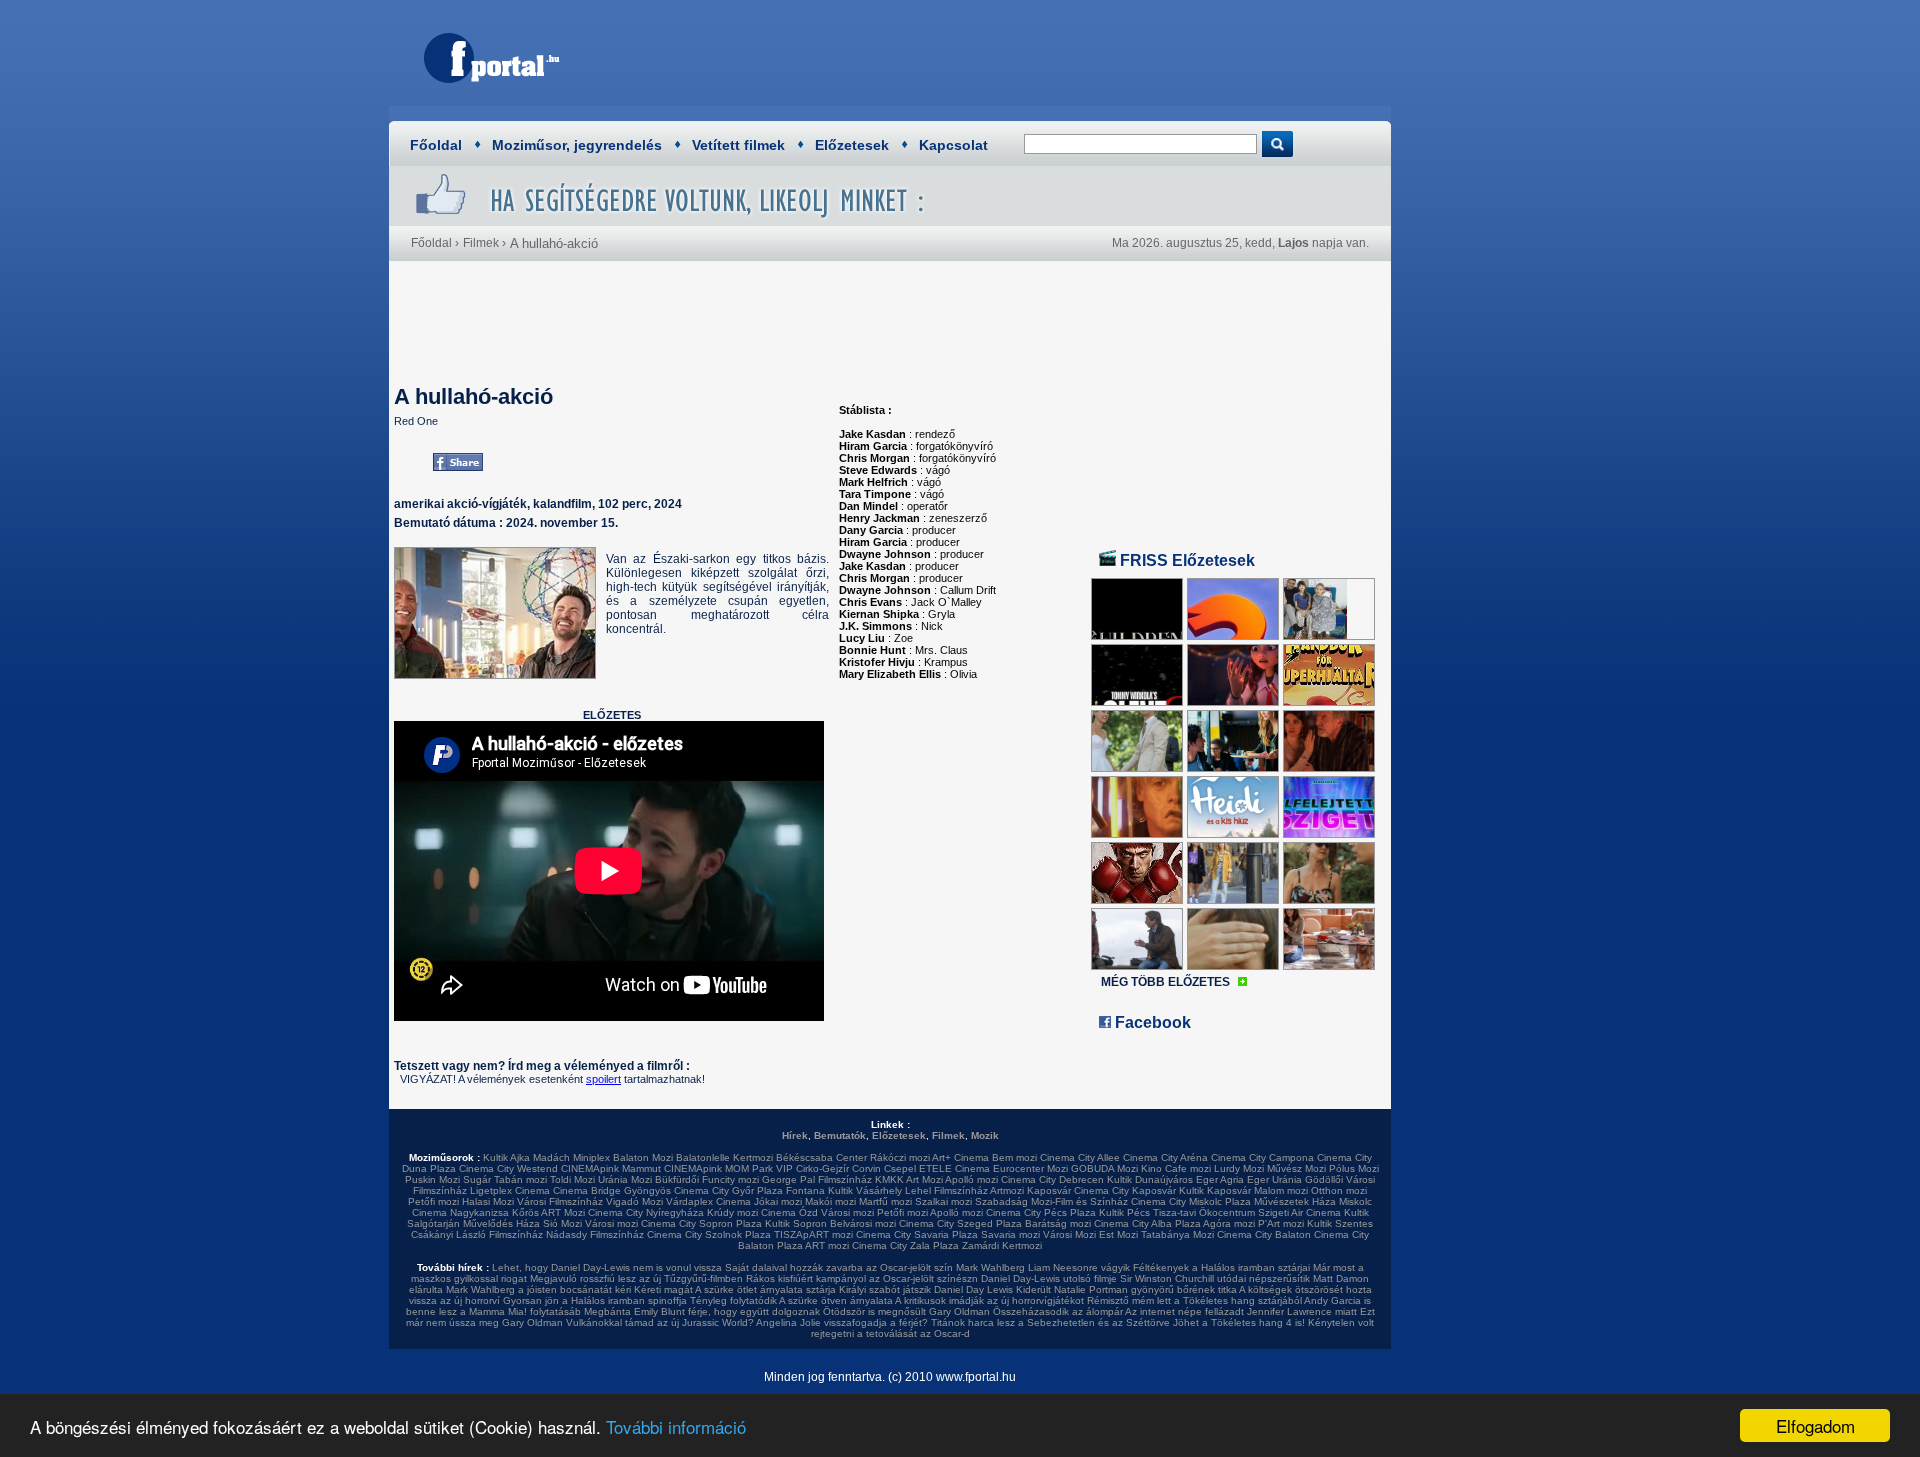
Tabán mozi (520, 1179)
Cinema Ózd (789, 1212)
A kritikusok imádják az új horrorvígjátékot (989, 1300)
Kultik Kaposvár (1215, 1190)
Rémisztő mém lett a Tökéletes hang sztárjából (1194, 1300)
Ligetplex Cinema (510, 1190)
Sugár (477, 1179)
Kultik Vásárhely (865, 1190)
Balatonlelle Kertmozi (724, 1157)
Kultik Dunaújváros (1150, 1179)
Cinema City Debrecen (1052, 1179)
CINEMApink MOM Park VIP (728, 1168)
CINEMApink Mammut (611, 1168)
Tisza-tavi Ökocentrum (1204, 1212)
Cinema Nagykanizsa (460, 1212)
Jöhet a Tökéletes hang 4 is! (1239, 1322)
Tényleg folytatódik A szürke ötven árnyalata (791, 1300)
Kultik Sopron (796, 1223)
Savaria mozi (1010, 1234)
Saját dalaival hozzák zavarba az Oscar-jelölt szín (839, 1267)
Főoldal (436, 145)
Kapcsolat (953, 145)
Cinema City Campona (1262, 1157)
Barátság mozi (1058, 1223)
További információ (676, 1426)
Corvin (866, 1168)
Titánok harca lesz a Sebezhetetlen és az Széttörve (1050, 1322)
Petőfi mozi (433, 1201)
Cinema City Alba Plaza (1147, 1223)
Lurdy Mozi (1239, 1168)
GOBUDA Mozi (1104, 1168)
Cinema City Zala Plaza (905, 1245)
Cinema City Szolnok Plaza (709, 1234)
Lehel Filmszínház (946, 1190)
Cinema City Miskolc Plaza (1191, 1201)
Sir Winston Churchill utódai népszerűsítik (1215, 1278)
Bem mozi (1014, 1157)
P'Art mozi (1281, 1223)
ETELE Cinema (954, 1168)
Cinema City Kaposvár (1125, 1190)
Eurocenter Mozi (1030, 1168)
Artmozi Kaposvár (1030, 1190)
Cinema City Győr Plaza (728, 1190)
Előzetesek (852, 145)
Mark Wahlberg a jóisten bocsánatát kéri (538, 1289)
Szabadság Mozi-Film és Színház (1051, 1201)
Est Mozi (1118, 1234)
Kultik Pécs (1124, 1212)
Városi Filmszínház (560, 1201)
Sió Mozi (562, 1223)
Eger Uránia (1274, 1179)
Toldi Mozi (572, 1179)
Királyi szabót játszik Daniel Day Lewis (926, 1289)
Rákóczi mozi (900, 1157)
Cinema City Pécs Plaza (1041, 1212)
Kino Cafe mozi (1176, 1168)
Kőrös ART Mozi (548, 1212)
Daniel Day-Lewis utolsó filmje (1049, 1278)
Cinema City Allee (1080, 1157)
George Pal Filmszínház (817, 1179)
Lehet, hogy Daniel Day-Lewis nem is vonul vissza (607, 1267)
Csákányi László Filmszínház (477, 1234)
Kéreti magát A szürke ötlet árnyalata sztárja (735, 1289)
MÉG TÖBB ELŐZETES (1165, 982)
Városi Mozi (1069, 1234)
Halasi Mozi (488, 1201)
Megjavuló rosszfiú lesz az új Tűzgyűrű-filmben (636, 1278)
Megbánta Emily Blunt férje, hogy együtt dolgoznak (702, 1311)
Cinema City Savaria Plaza (917, 1234)
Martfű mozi (885, 1201)
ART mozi (827, 1245)
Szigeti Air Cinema (1299, 1212)
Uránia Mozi (625, 1179)
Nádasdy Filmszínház (595, 1234)
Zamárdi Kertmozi (1002, 1245)
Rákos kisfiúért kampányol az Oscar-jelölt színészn (862, 1278)
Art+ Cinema (960, 1157)
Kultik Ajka (506, 1157)
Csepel (900, 1168)
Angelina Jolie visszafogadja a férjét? (842, 1322)
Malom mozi (1281, 1190)
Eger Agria (1220, 1179)
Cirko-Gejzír (822, 1168)
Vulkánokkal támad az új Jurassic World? (660, 1322)
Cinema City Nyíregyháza (646, 1212)
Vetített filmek (738, 145)
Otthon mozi (1339, 1190)
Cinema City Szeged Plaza (960, 1223)
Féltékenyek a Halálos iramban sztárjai (1221, 1267)
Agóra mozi (1229, 1223)
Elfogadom (1815, 1425)
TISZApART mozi (813, 1234)
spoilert (603, 1079)
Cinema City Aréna (1165, 1157)
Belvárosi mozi (863, 1223)
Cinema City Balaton (1264, 1234)
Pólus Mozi (1354, 1168)
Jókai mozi (778, 1201)
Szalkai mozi (943, 1201)
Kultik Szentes (1340, 1223)
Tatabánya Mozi (1177, 1234)
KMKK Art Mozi (909, 1179)
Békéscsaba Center (821, 1157)
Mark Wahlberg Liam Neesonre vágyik (1043, 1267)
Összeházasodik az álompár (1058, 1311)
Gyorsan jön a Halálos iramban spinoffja (595, 1300)
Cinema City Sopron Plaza (701, 1223)
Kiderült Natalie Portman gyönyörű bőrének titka (1126, 1289)
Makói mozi (830, 1201)
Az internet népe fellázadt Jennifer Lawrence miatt (1241, 1311)
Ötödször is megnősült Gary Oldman (906, 1311)
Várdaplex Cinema (708, 1201)
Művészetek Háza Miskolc (1313, 1201)
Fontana (805, 1190)
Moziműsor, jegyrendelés (577, 145)
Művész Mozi (1296, 1168)
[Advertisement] (1015, 55)
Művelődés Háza (501, 1223)
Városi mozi (847, 1212)
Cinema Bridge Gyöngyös (612, 1190)
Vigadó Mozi (634, 1201)
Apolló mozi (971, 1179)
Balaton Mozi (643, 1157)
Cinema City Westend (508, 1168)
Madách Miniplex (571, 1157)
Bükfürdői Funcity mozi (707, 1179)
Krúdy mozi (732, 1212)
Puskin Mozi (432, 1179)
